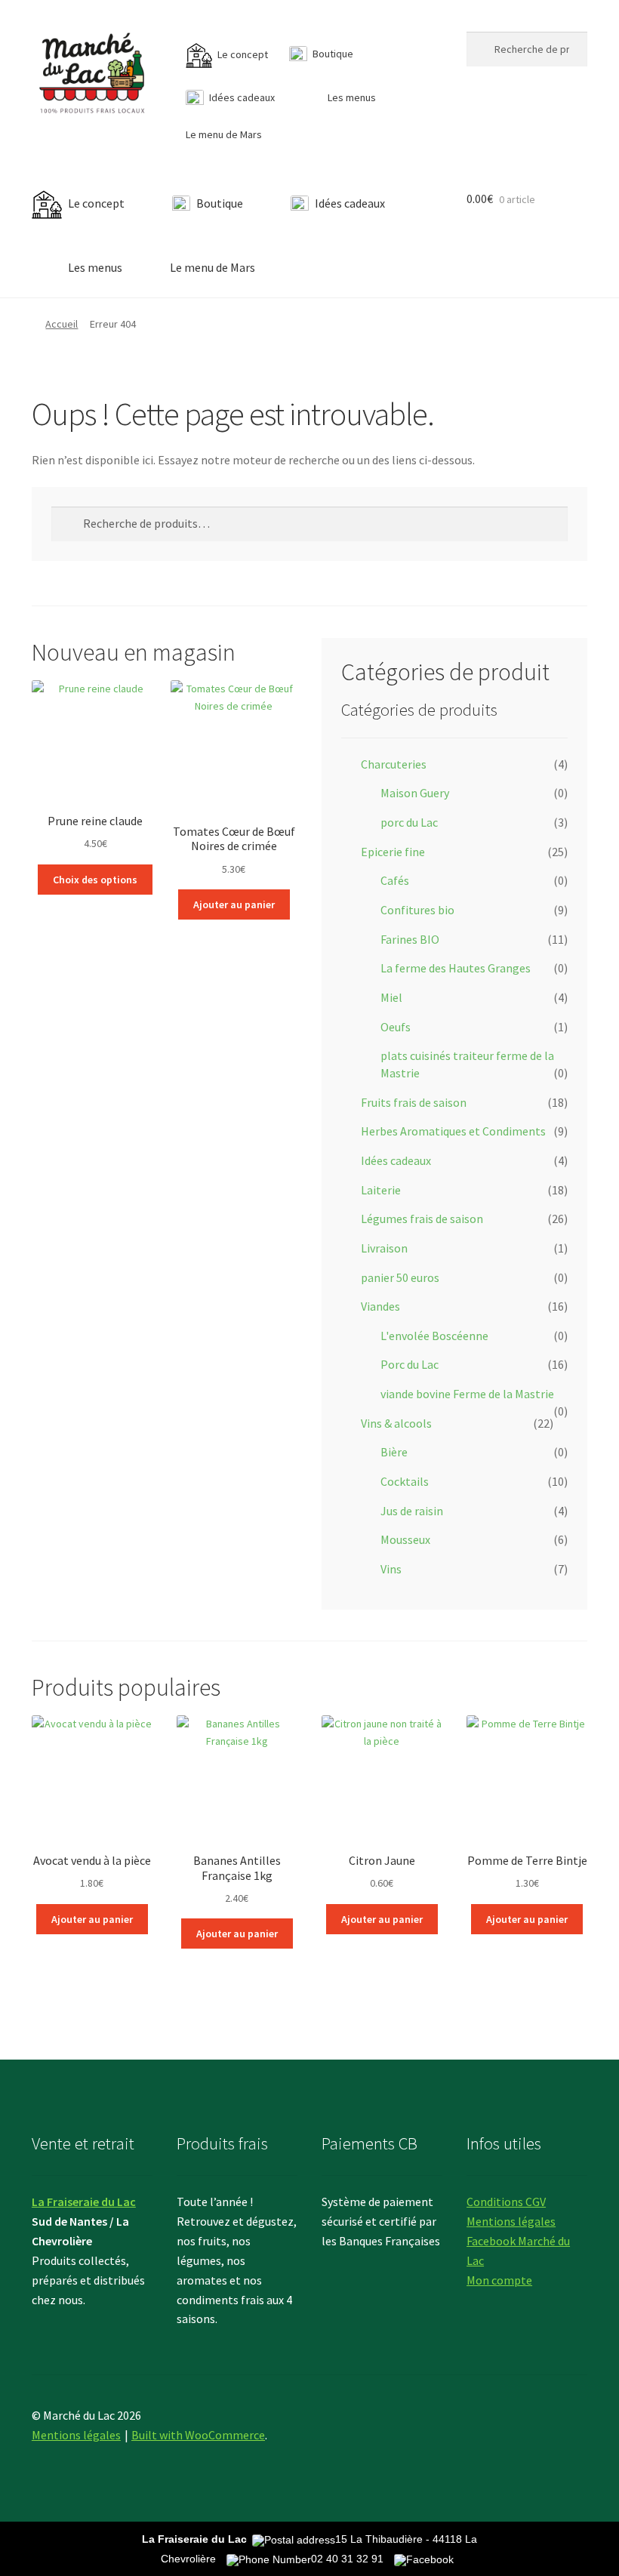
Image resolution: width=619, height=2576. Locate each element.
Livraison (384, 1248)
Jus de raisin (412, 1511)
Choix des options (95, 880)
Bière (394, 1452)
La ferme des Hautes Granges (456, 968)
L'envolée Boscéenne (434, 1336)
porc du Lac (409, 822)
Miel (391, 997)
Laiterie (381, 1190)
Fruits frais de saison (414, 1102)
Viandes (380, 1306)
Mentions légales (511, 2221)
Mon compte (499, 2280)
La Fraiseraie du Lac (84, 2202)
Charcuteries (394, 764)
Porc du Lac (410, 1364)
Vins (391, 1569)
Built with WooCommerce (198, 2435)
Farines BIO (410, 939)
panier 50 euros (400, 1277)
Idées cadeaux (396, 1160)
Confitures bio (417, 910)
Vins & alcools (396, 1423)
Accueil (62, 324)
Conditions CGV (506, 2202)
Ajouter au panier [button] (234, 904)
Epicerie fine (393, 852)
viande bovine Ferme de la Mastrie (467, 1394)
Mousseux (405, 1539)
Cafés (395, 880)
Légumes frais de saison (422, 1219)
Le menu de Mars (224, 134)
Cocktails (405, 1481)
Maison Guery (415, 793)
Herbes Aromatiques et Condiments (453, 1131)
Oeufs (396, 1027)
